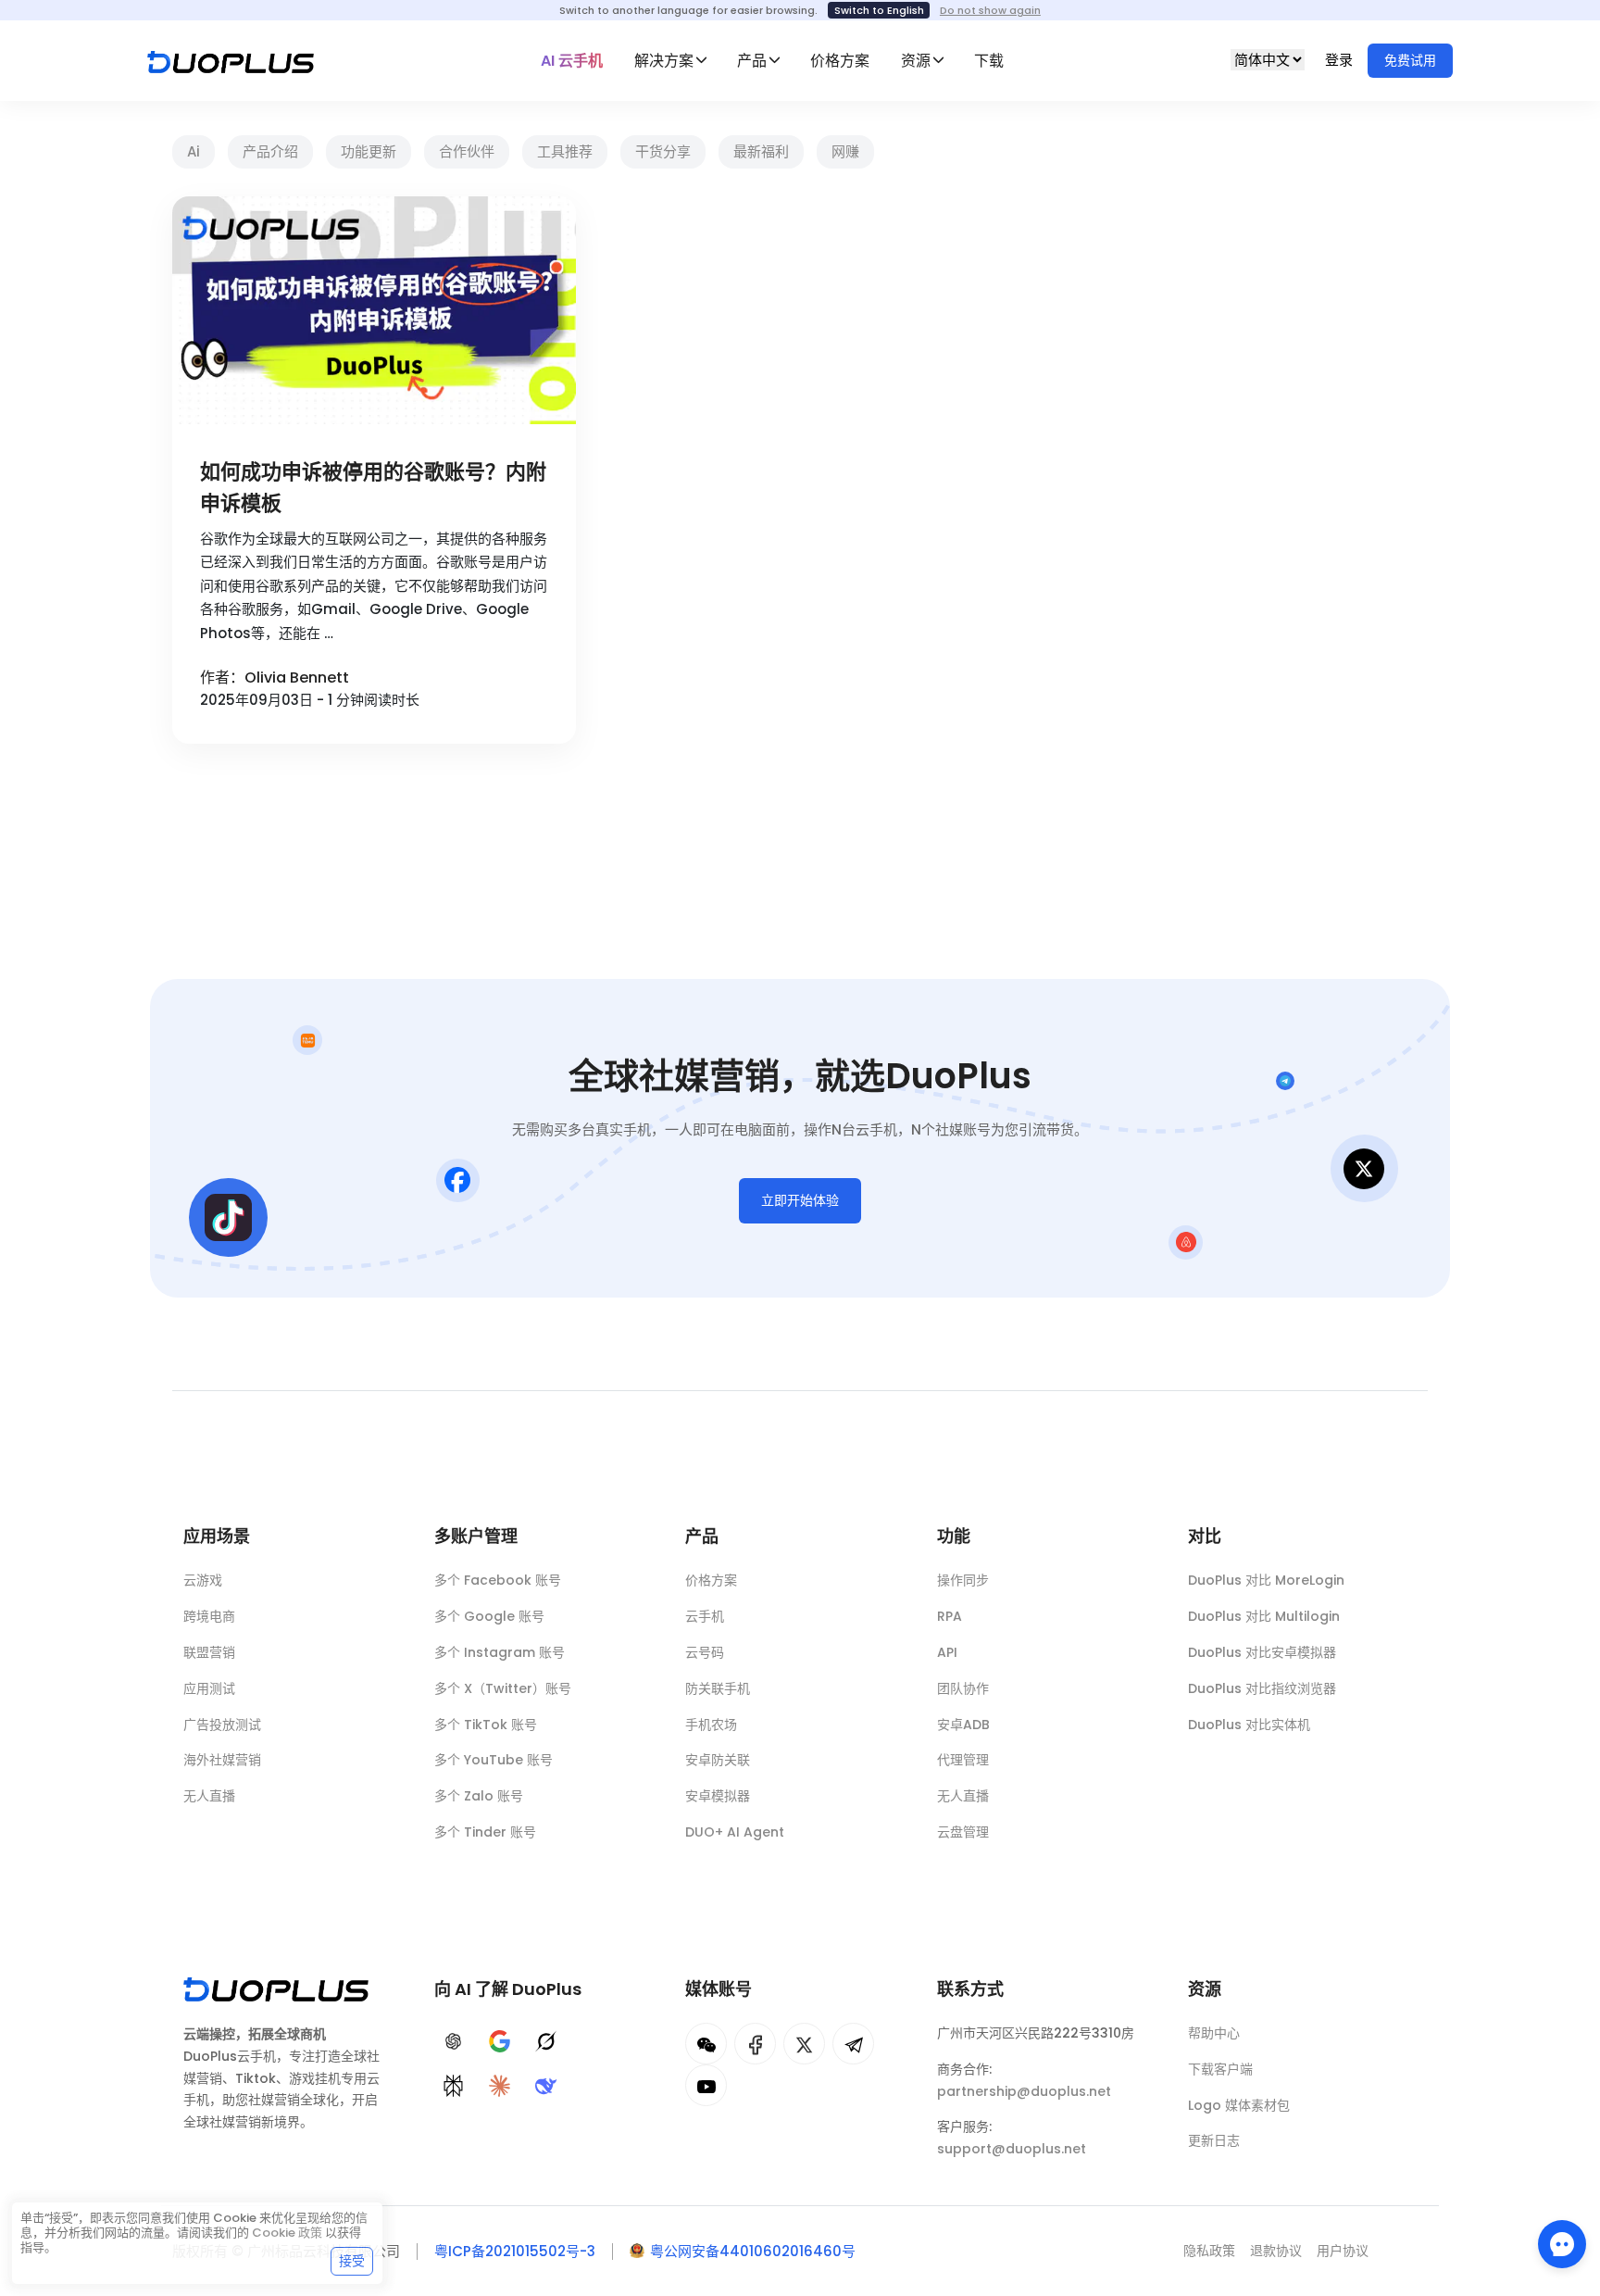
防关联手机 (718, 1688)
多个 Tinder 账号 (485, 1832)
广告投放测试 (222, 1725)
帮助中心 (1214, 2033)
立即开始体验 (800, 1200)
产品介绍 (270, 151)
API (947, 1652)
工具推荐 (565, 151)
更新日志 (1214, 2140)
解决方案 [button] (664, 61)
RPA (950, 1616)
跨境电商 (209, 1616)
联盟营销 (209, 1652)
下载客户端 (1220, 2069)
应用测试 (209, 1688)
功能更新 (369, 151)
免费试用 (1410, 60)
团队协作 (963, 1688)
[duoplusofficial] (755, 2044)
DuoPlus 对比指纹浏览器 (1262, 1688)
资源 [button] (916, 61)
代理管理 (963, 1760)
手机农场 (711, 1725)
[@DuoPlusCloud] (706, 2085)
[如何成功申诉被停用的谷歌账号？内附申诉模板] (374, 310)
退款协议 (1276, 2251)
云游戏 (203, 1580)
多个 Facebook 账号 (498, 1580)
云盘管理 (963, 1832)
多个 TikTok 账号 (486, 1725)
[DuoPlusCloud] (804, 2044)
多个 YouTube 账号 (494, 1760)
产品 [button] (752, 61)
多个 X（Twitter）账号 (503, 1688)
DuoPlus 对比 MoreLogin (1266, 1580)
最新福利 (761, 151)
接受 (352, 2261)
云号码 (705, 1652)
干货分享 (663, 151)
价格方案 (840, 61)
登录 (1341, 60)
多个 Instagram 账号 (500, 1652)
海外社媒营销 (222, 1760)
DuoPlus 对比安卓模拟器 (1262, 1652)
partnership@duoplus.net (1024, 2091)
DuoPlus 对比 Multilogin (1264, 1616)
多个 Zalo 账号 (479, 1796)
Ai (194, 151)
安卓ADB (963, 1725)
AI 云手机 (572, 61)
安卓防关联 (718, 1760)
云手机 (705, 1616)
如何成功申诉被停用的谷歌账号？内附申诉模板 (373, 488)
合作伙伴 (467, 151)
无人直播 (209, 1796)
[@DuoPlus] (706, 2044)
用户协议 (1343, 2251)
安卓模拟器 (718, 1796)
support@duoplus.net (1012, 2149)
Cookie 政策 (287, 2233)
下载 (989, 61)
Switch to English (879, 10)
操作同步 (963, 1580)
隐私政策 (1209, 2251)
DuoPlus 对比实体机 (1249, 1725)
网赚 (845, 151)
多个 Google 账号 (489, 1616)
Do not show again (990, 10)
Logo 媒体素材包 (1239, 2105)
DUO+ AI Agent (735, 1832)
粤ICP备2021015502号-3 (515, 2251)
